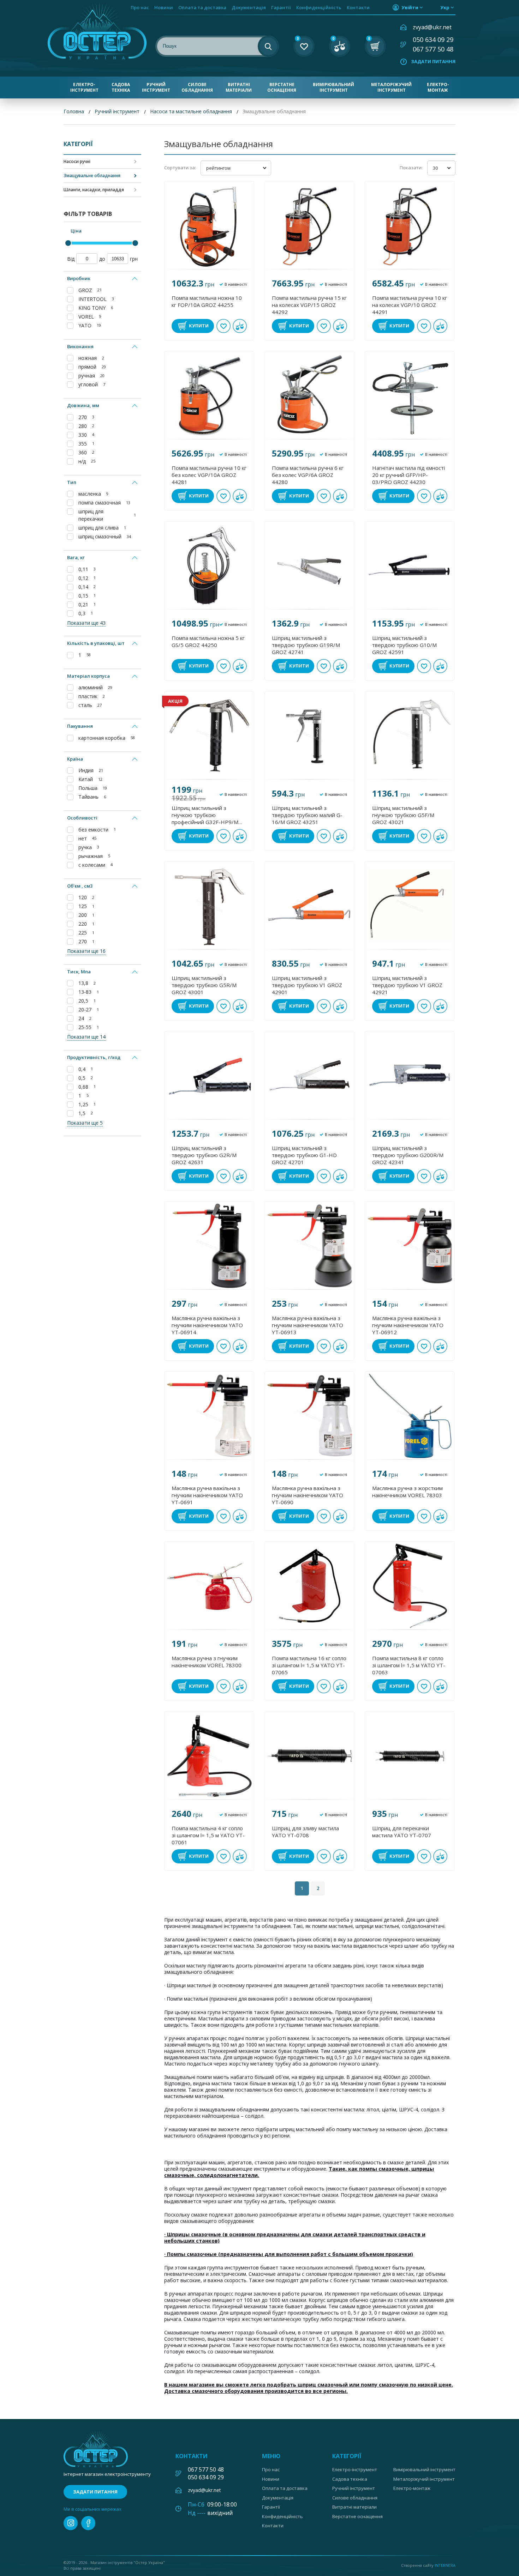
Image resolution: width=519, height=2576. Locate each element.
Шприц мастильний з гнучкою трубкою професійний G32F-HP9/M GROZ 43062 (205, 815)
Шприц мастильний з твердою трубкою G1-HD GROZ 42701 (304, 1155)
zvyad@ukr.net (432, 27)
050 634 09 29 (433, 40)
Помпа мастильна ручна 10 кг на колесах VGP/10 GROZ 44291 (410, 305)
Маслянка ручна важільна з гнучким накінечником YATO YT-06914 (207, 1325)
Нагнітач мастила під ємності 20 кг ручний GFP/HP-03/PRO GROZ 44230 (408, 475)
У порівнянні (240, 326)
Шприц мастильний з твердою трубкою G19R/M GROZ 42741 (306, 645)
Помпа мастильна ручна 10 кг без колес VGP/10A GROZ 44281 (209, 475)
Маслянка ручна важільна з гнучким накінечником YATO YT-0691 (207, 1495)
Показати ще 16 (86, 951)
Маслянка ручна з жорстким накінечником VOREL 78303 (407, 1492)
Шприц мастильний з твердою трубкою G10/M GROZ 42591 (404, 645)
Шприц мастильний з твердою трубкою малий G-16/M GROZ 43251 (307, 815)
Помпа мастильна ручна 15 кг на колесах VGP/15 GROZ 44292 (309, 305)
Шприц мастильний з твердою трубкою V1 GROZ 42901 (307, 985)
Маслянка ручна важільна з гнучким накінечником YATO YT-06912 (408, 1325)
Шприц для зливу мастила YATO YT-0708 (305, 1832)
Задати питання (433, 61)
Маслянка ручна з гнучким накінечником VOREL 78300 (207, 1662)
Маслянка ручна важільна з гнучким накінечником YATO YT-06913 (308, 1325)
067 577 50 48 (433, 49)
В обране (223, 326)
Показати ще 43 (86, 623)
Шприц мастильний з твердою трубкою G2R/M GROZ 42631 (204, 1155)
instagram (71, 2523)
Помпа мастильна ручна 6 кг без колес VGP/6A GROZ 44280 (308, 475)
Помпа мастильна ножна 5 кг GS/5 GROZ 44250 (208, 641)
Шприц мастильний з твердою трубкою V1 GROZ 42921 (407, 985)
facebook (88, 2523)
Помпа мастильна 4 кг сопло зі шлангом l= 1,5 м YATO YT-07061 (208, 1835)
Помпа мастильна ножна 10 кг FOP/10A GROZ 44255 (207, 301)
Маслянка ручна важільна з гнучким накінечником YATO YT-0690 (308, 1495)
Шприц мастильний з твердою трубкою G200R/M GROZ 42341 (408, 1155)
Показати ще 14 (86, 1037)
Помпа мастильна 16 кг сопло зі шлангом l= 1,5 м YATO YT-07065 (309, 1665)
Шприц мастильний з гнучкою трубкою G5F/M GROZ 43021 (403, 815)
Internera (445, 2565)
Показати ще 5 (85, 1123)
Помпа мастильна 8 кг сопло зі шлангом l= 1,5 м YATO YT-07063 (409, 1665)
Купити (199, 326)
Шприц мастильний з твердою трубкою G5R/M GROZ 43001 (204, 985)
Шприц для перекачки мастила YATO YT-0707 (402, 1832)
